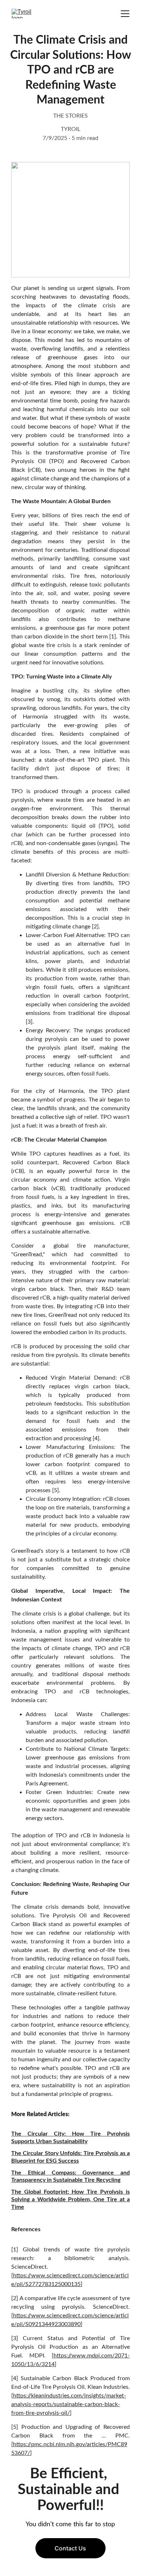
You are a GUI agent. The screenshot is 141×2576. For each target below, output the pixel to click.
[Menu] (125, 14)
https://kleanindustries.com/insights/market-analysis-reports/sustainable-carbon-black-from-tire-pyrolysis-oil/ (69, 2404)
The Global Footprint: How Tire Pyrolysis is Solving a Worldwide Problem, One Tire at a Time (70, 2199)
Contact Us (70, 2548)
